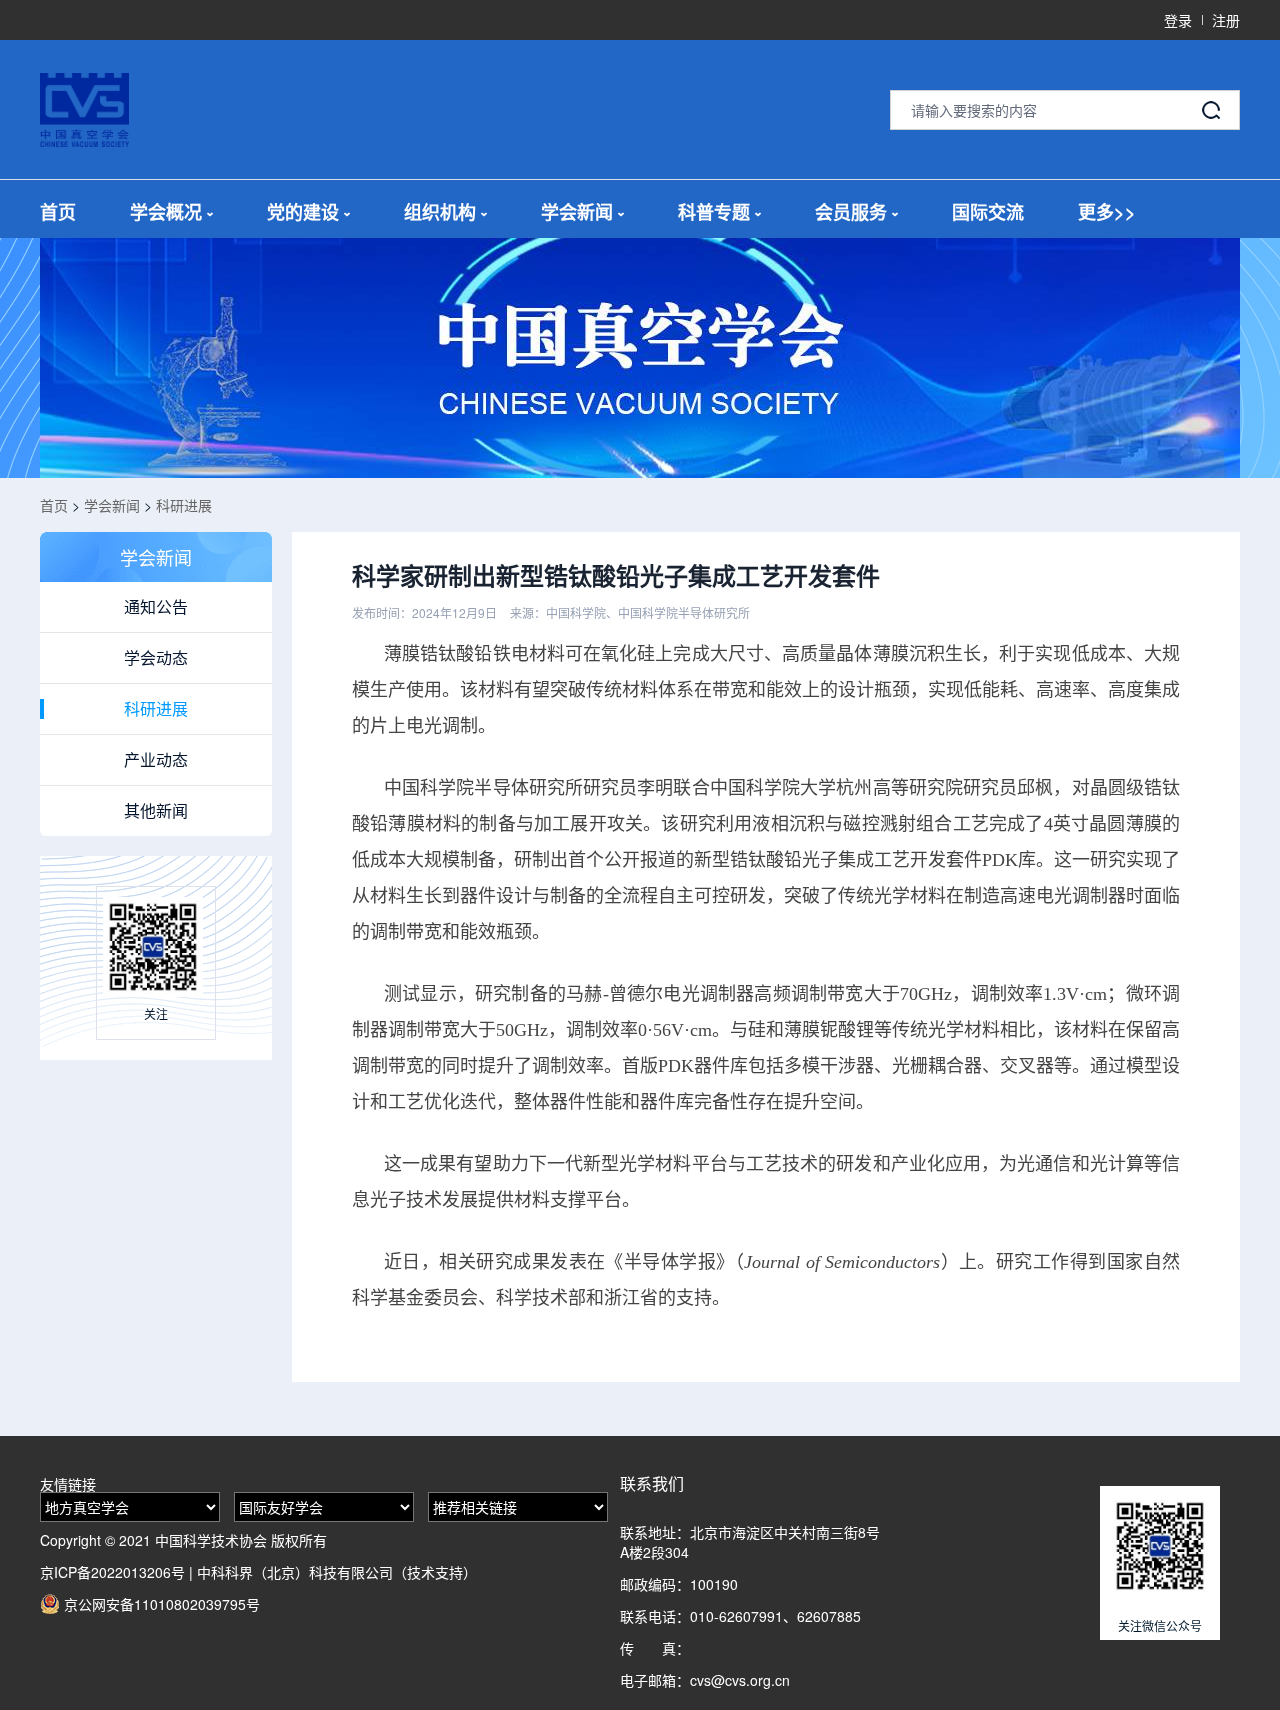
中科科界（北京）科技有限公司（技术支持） (337, 1572)
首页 (58, 212)
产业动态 (156, 759)
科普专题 (714, 212)
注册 (1226, 20)
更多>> (1107, 212)
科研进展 (184, 505)
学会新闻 (577, 212)
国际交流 (988, 212)
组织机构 (440, 212)
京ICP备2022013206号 (112, 1572)
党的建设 (303, 212)
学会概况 (166, 212)
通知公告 (156, 606)
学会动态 (156, 657)
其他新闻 (156, 810)
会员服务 (851, 212)
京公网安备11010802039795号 (160, 1604)
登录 (1178, 20)
